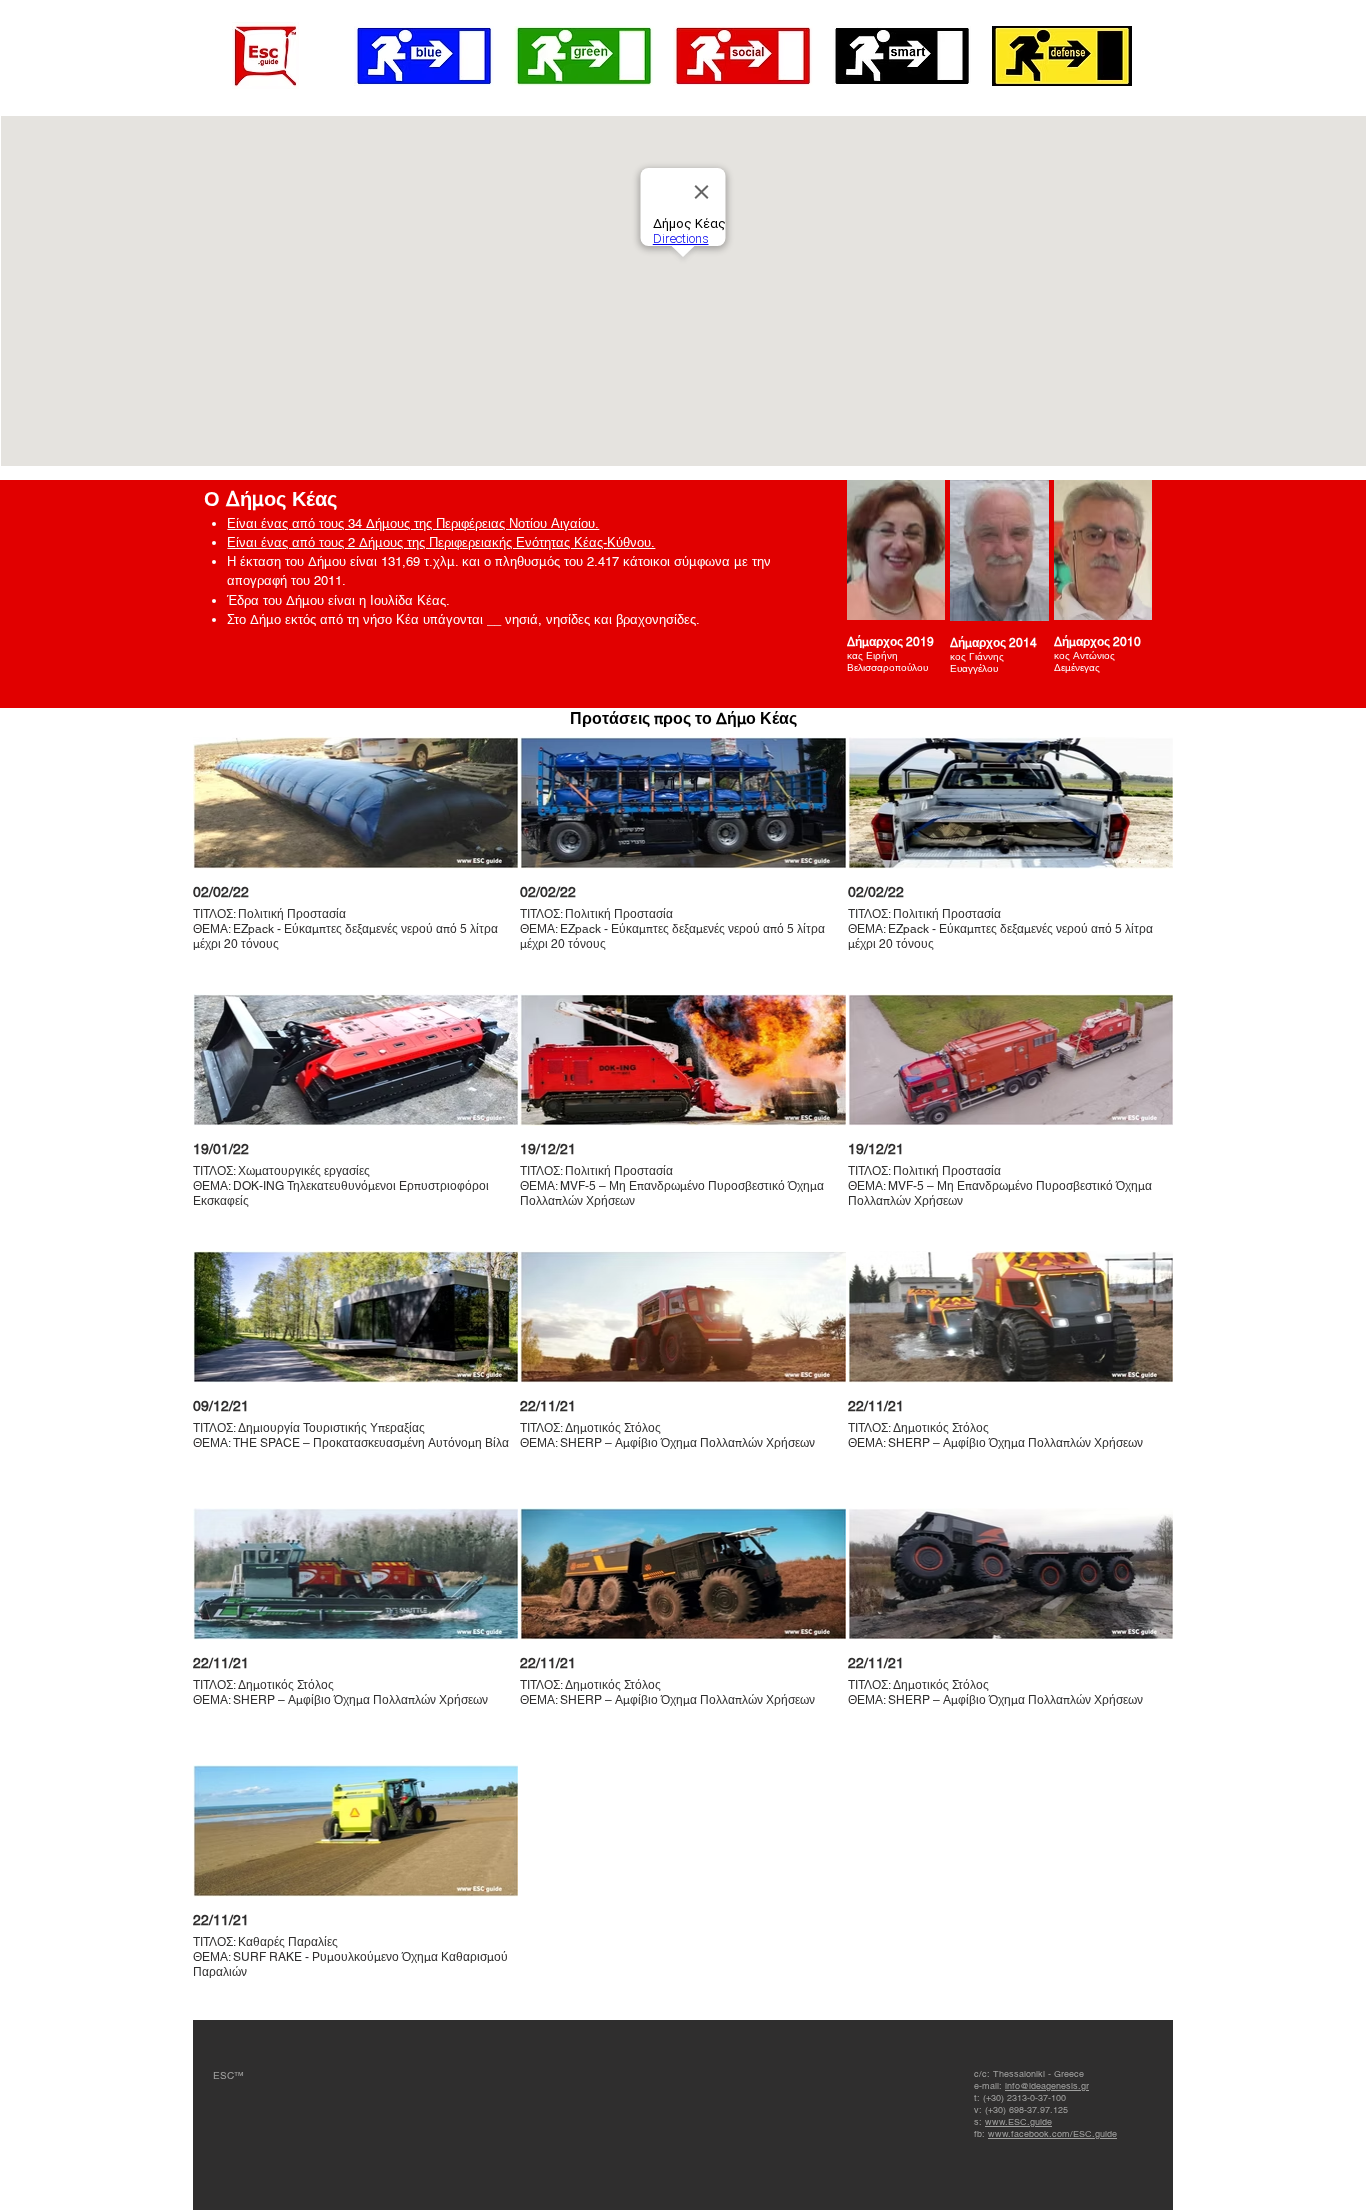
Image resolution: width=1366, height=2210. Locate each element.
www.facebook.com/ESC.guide (1052, 2134)
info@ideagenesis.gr (1047, 2086)
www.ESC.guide (1018, 2122)
